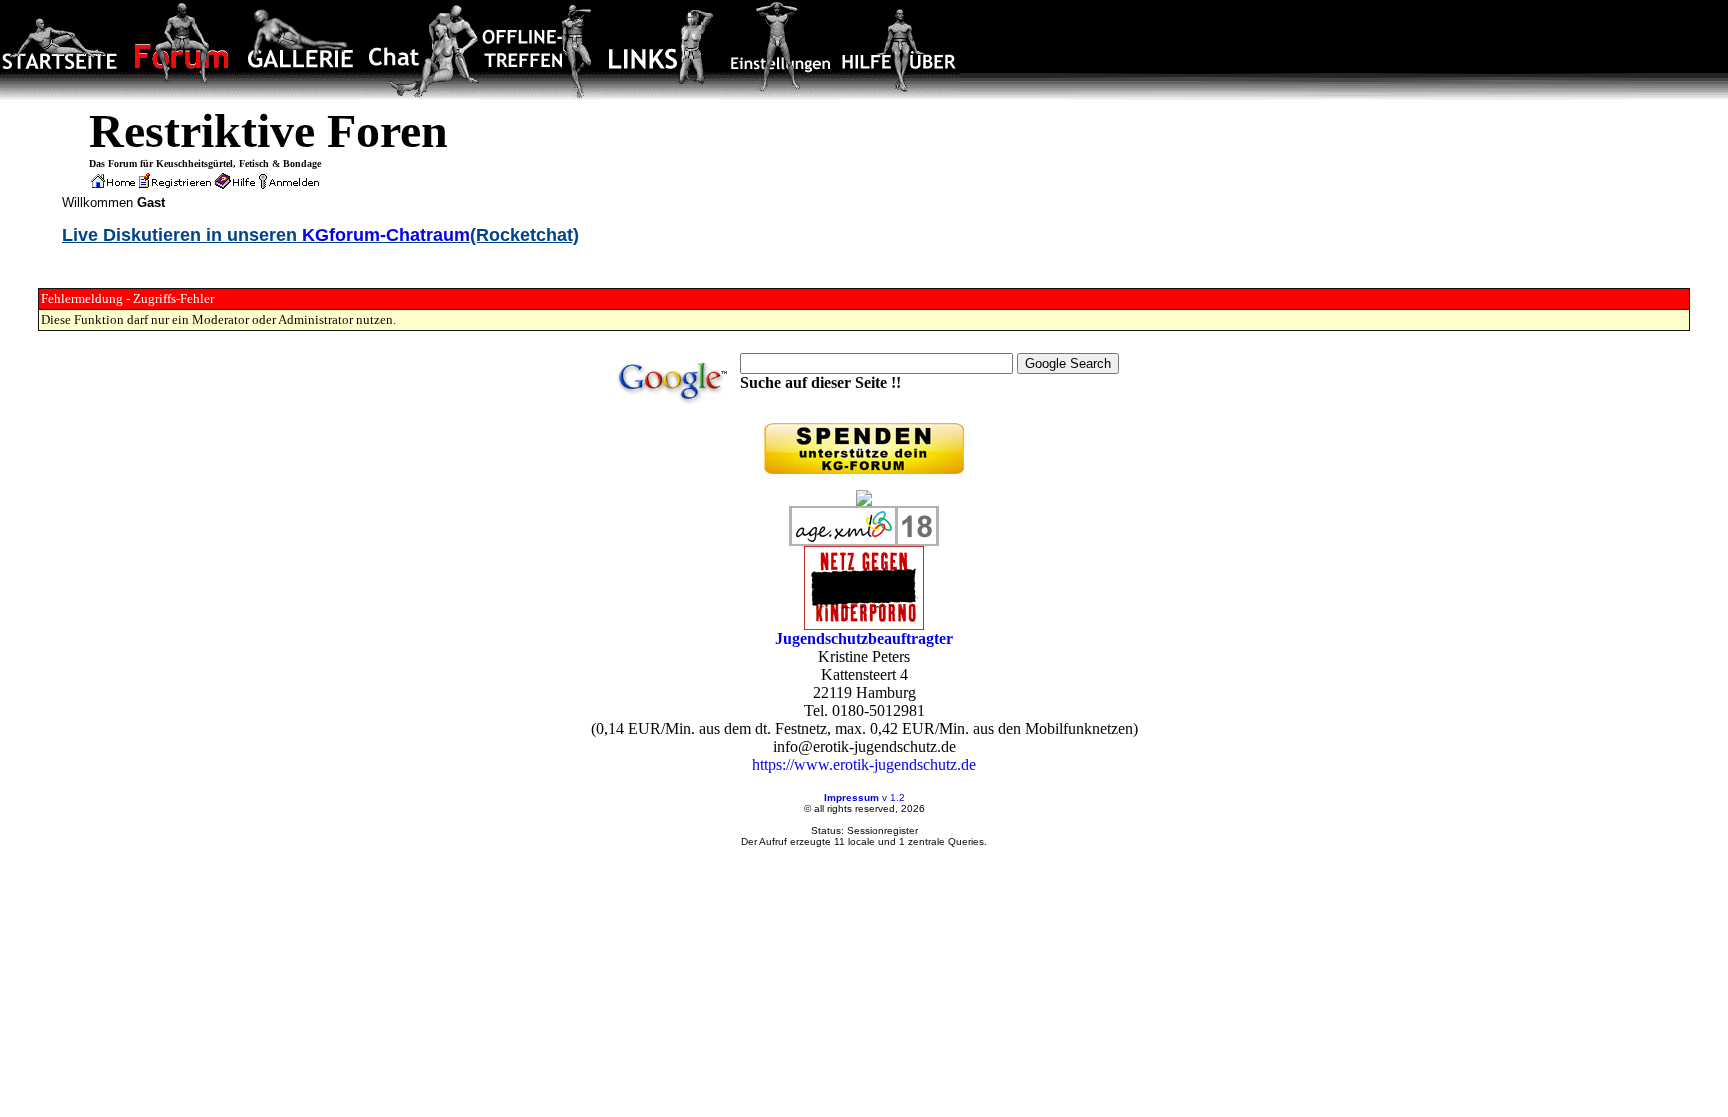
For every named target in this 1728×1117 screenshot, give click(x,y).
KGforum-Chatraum (386, 235)
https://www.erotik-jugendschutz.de (864, 764)
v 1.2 (893, 797)
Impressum (851, 797)
